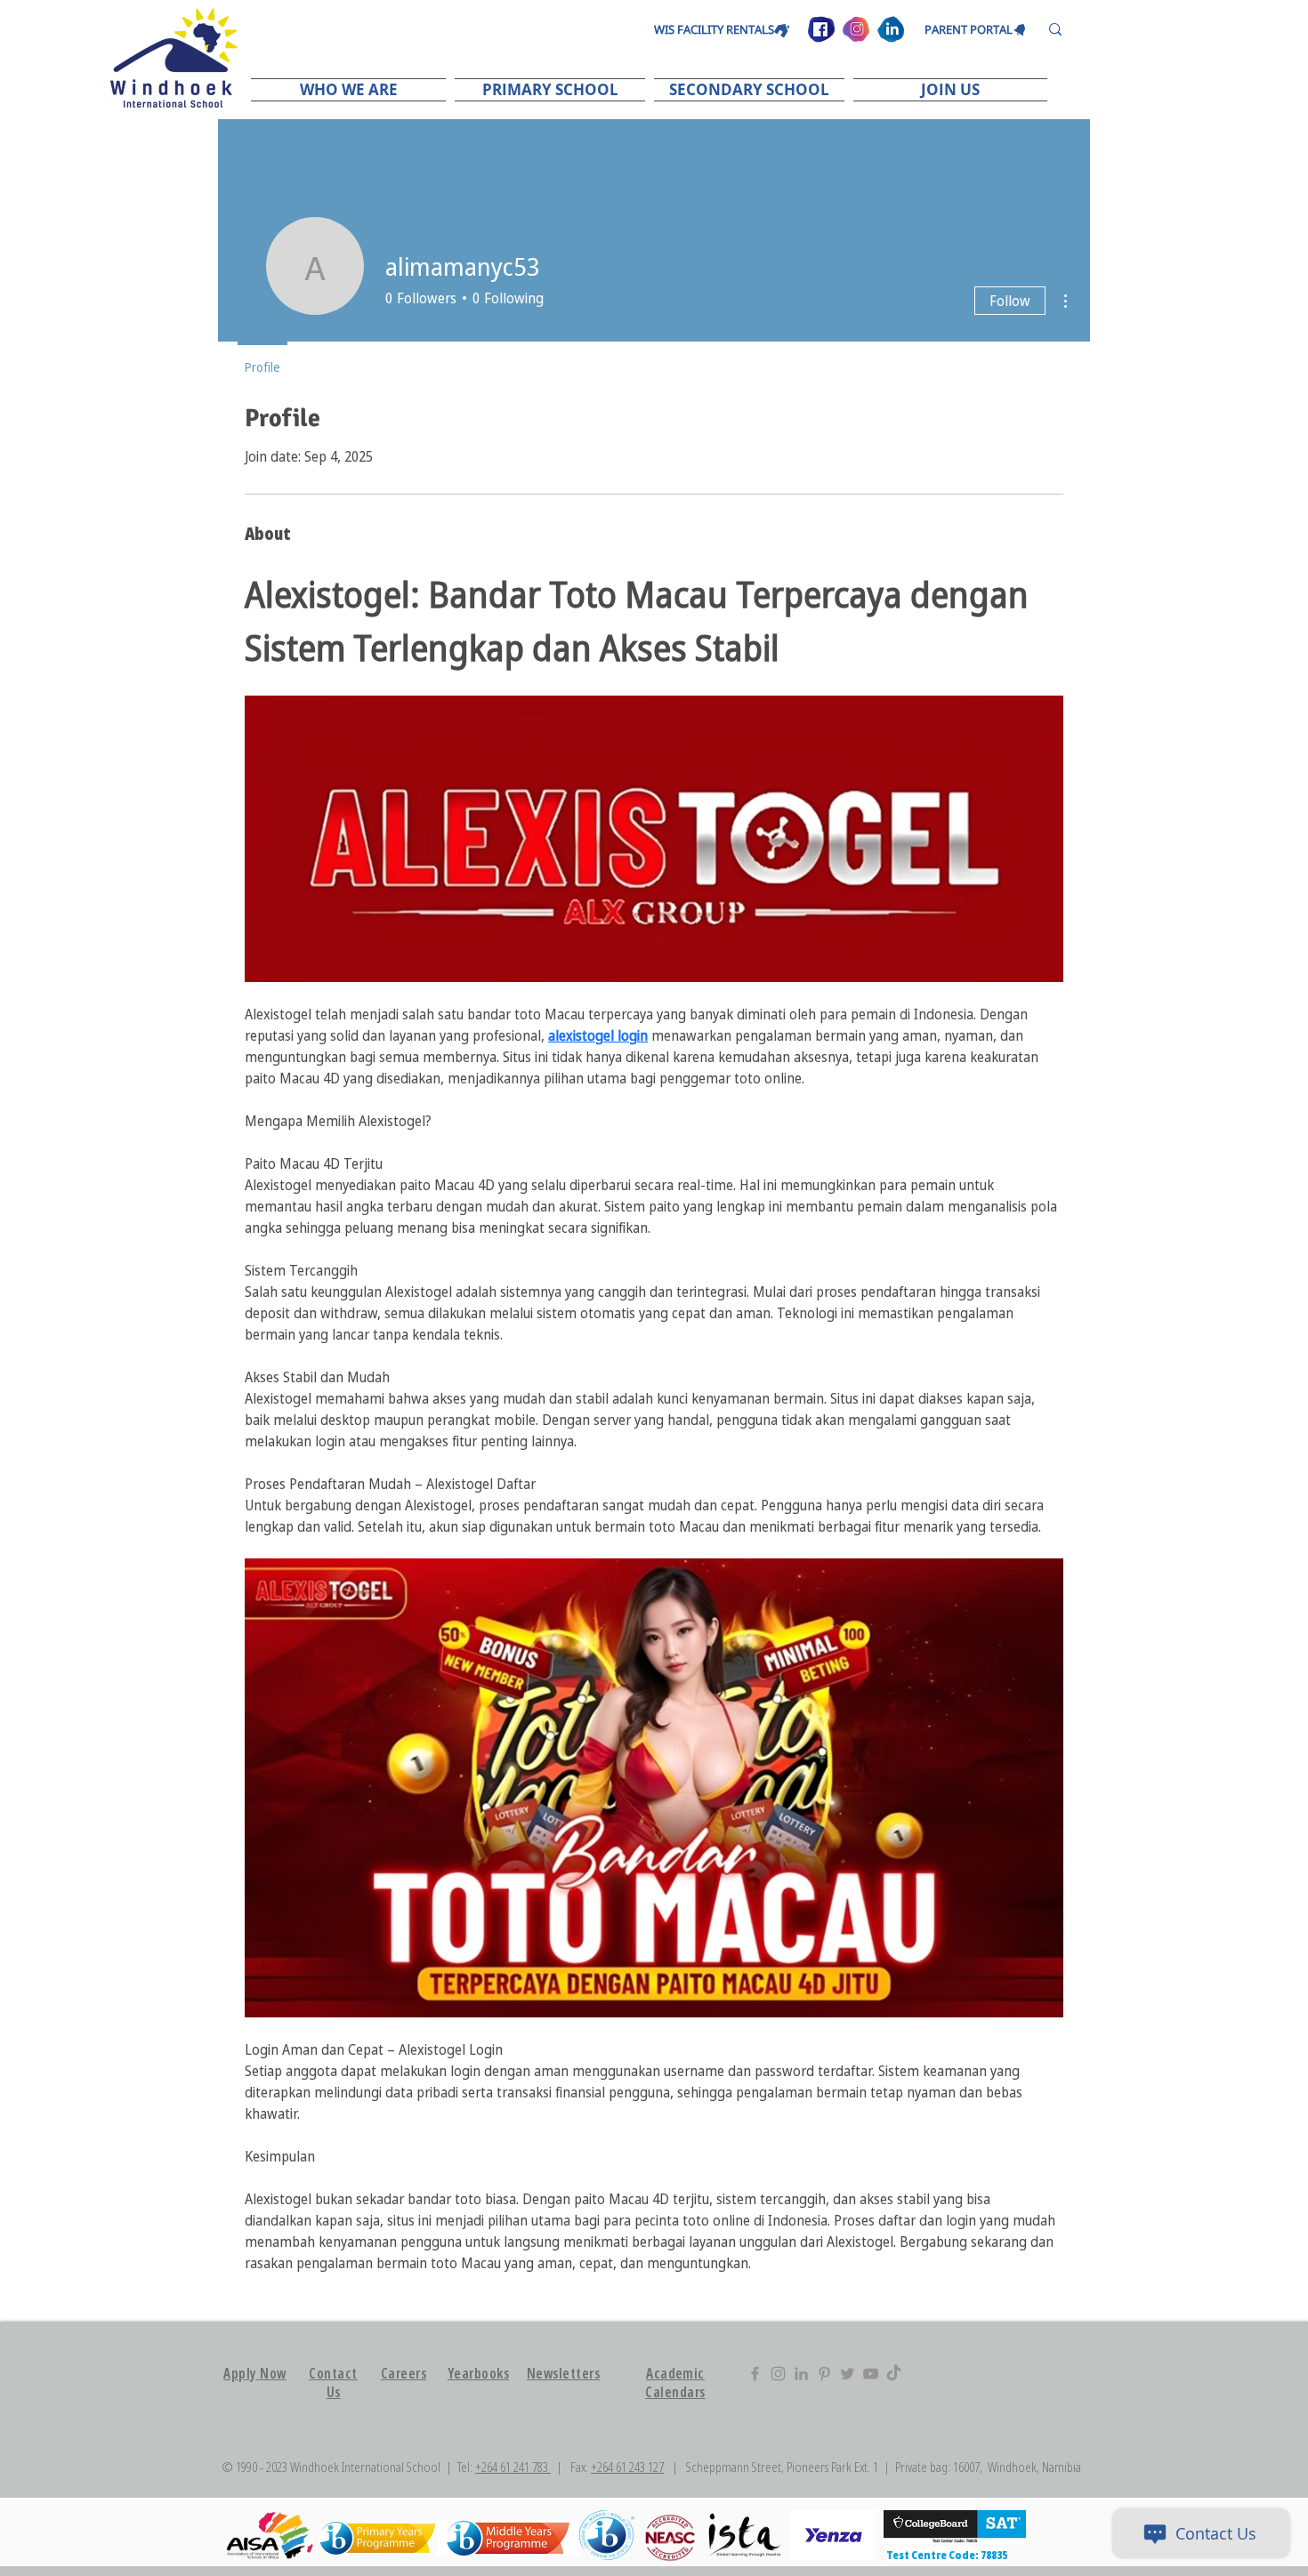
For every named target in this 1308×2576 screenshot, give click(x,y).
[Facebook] (755, 2374)
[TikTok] (894, 2374)
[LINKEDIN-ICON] (891, 29)
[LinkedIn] (801, 2374)
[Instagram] (778, 2374)
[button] (351, 89)
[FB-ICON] (821, 29)
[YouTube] (871, 2374)
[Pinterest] (824, 2374)
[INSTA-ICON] (856, 29)
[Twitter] (848, 2374)
